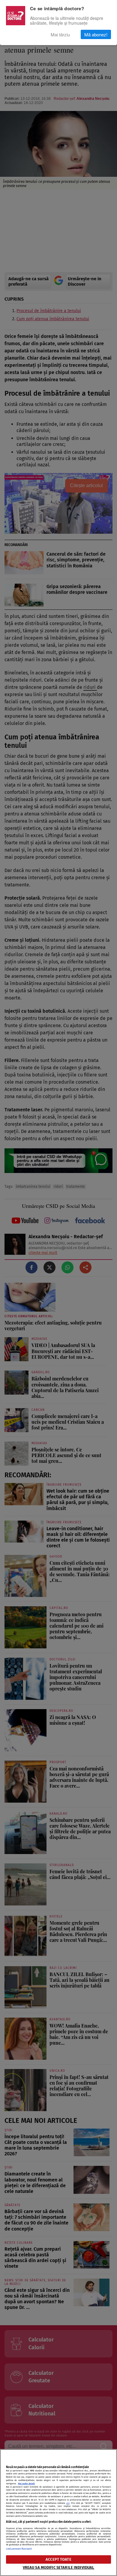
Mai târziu (60, 34)
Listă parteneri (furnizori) (19, 2549)
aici (68, 2503)
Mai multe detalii (26, 2484)
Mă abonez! (96, 34)
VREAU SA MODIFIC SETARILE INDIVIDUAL (59, 2567)
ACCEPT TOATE (58, 2559)
